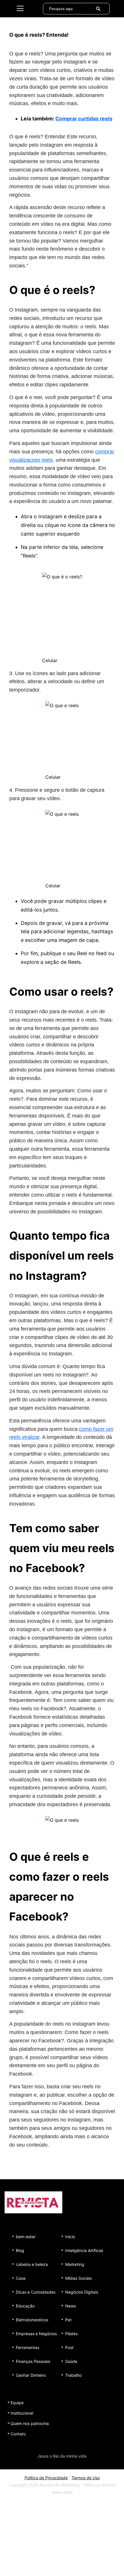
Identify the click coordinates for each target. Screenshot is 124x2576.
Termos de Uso (86, 2478)
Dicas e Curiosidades (36, 2292)
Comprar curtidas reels (84, 119)
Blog (20, 2250)
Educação (25, 2306)
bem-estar (26, 2237)
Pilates (71, 2334)
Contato (18, 2434)
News (71, 2306)
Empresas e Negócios (36, 2334)
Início (70, 2237)
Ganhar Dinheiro (31, 2375)
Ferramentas (28, 2347)
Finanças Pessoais (33, 2361)
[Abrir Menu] (20, 9)
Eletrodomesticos (32, 2320)
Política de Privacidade (46, 2478)
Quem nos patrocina (30, 2423)
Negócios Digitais (82, 2292)
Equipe (17, 2403)
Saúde (71, 2361)
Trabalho (73, 2375)
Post (69, 2347)
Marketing (75, 2264)
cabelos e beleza (32, 2264)
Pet (68, 2320)
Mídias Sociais (78, 2278)
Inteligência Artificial (84, 2250)
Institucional (22, 2413)
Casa (21, 2278)
